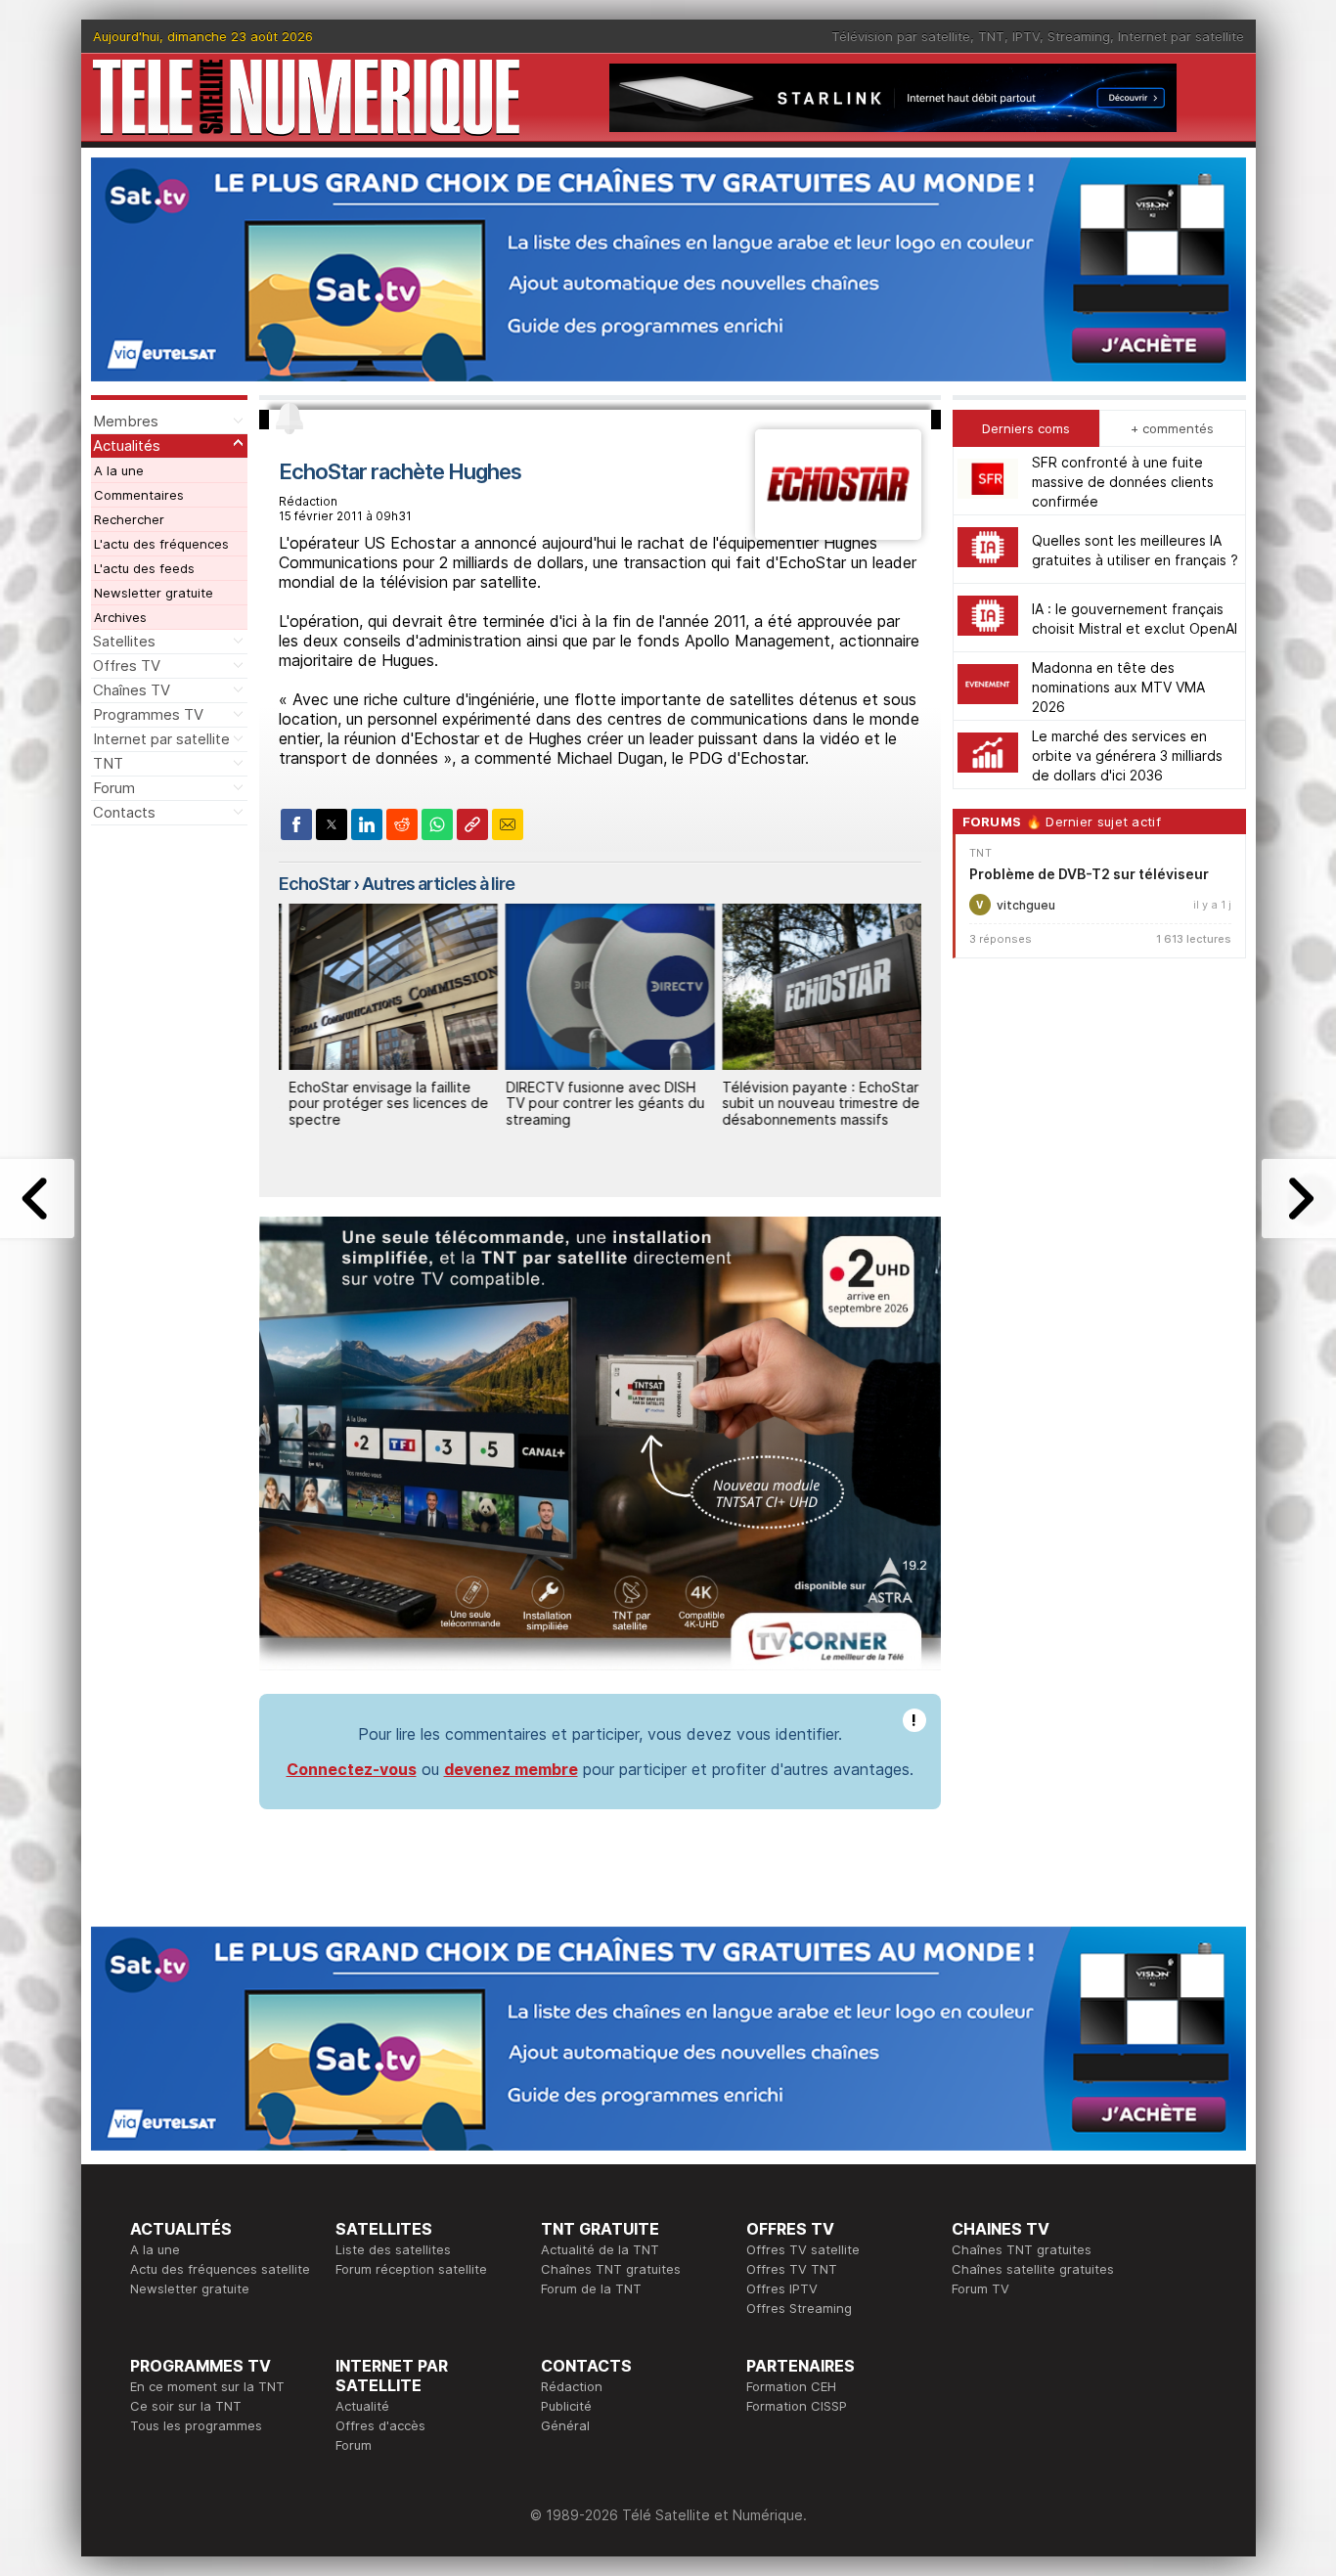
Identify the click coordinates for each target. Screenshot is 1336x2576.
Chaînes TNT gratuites (611, 2269)
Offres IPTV (782, 2288)
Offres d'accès (380, 2425)
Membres (126, 421)
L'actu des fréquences (161, 544)
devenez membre (511, 1769)
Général (565, 2425)
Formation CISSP (797, 2406)
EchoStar (314, 884)
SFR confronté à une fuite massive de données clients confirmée (1123, 481)
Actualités (127, 445)
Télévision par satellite (901, 36)
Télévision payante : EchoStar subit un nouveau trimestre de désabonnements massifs (811, 1104)
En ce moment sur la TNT (207, 2386)
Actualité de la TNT (600, 2249)
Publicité (566, 2406)
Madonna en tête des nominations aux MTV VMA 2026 (1118, 686)
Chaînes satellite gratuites (1033, 2269)
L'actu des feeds (144, 568)
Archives (120, 617)
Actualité (362, 2406)
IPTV (1026, 36)
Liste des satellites (393, 2249)
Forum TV (980, 2288)
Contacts (124, 812)
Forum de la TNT (591, 2288)
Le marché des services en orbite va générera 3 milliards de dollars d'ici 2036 (1127, 755)
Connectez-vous (352, 1769)
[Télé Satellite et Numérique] (306, 97)
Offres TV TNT (792, 2269)
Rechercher (129, 519)
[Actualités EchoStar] (838, 534)
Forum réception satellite (411, 2269)
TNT (991, 36)
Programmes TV (148, 714)
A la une (119, 470)
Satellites (124, 641)
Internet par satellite (1181, 36)
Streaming (1079, 36)
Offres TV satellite (803, 2249)
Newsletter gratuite (154, 593)
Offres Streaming (799, 2308)
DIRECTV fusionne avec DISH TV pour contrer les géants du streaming (594, 1104)
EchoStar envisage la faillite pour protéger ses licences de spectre (378, 1104)
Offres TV (127, 666)
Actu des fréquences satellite (220, 2269)
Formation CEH (791, 2386)
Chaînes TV (132, 690)
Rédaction (572, 2386)
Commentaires (139, 495)
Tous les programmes (196, 2425)
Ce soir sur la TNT (186, 2406)
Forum (114, 788)
